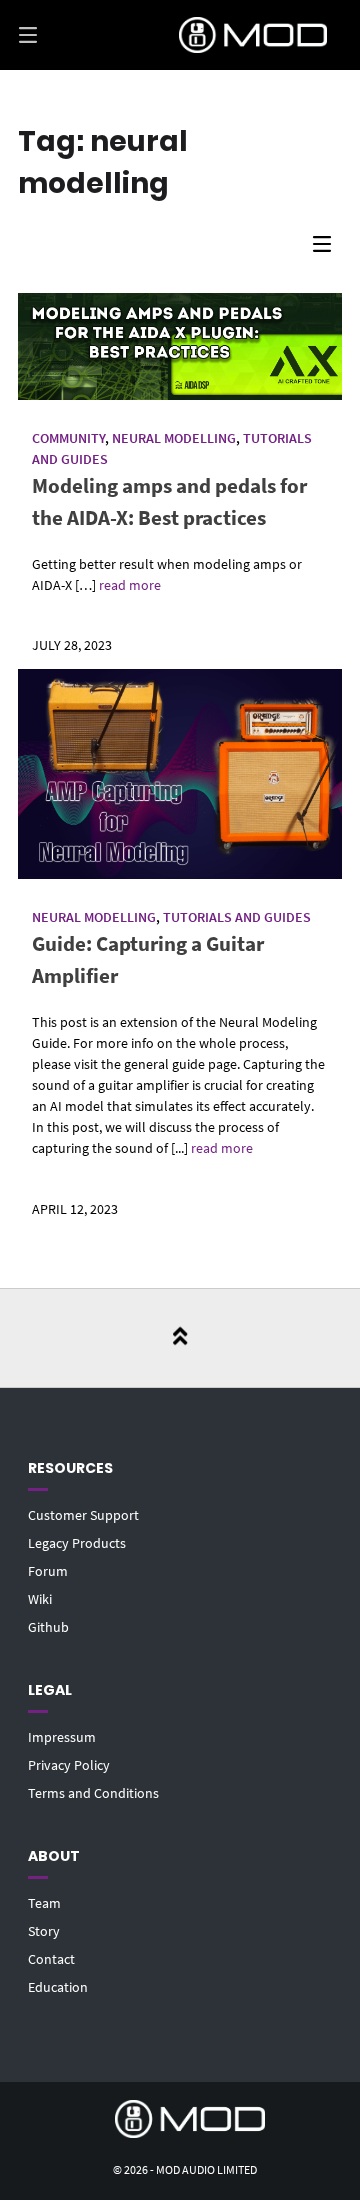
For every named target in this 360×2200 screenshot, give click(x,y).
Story (44, 1931)
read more (130, 585)
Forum (48, 1571)
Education (58, 1987)
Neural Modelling (174, 438)
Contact (51, 1959)
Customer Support (83, 1515)
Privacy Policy (69, 1765)
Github (48, 1627)
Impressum (62, 1737)
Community (68, 438)
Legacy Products (77, 1543)
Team (44, 1903)
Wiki (40, 1599)
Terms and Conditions (93, 1793)
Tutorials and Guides (237, 917)
